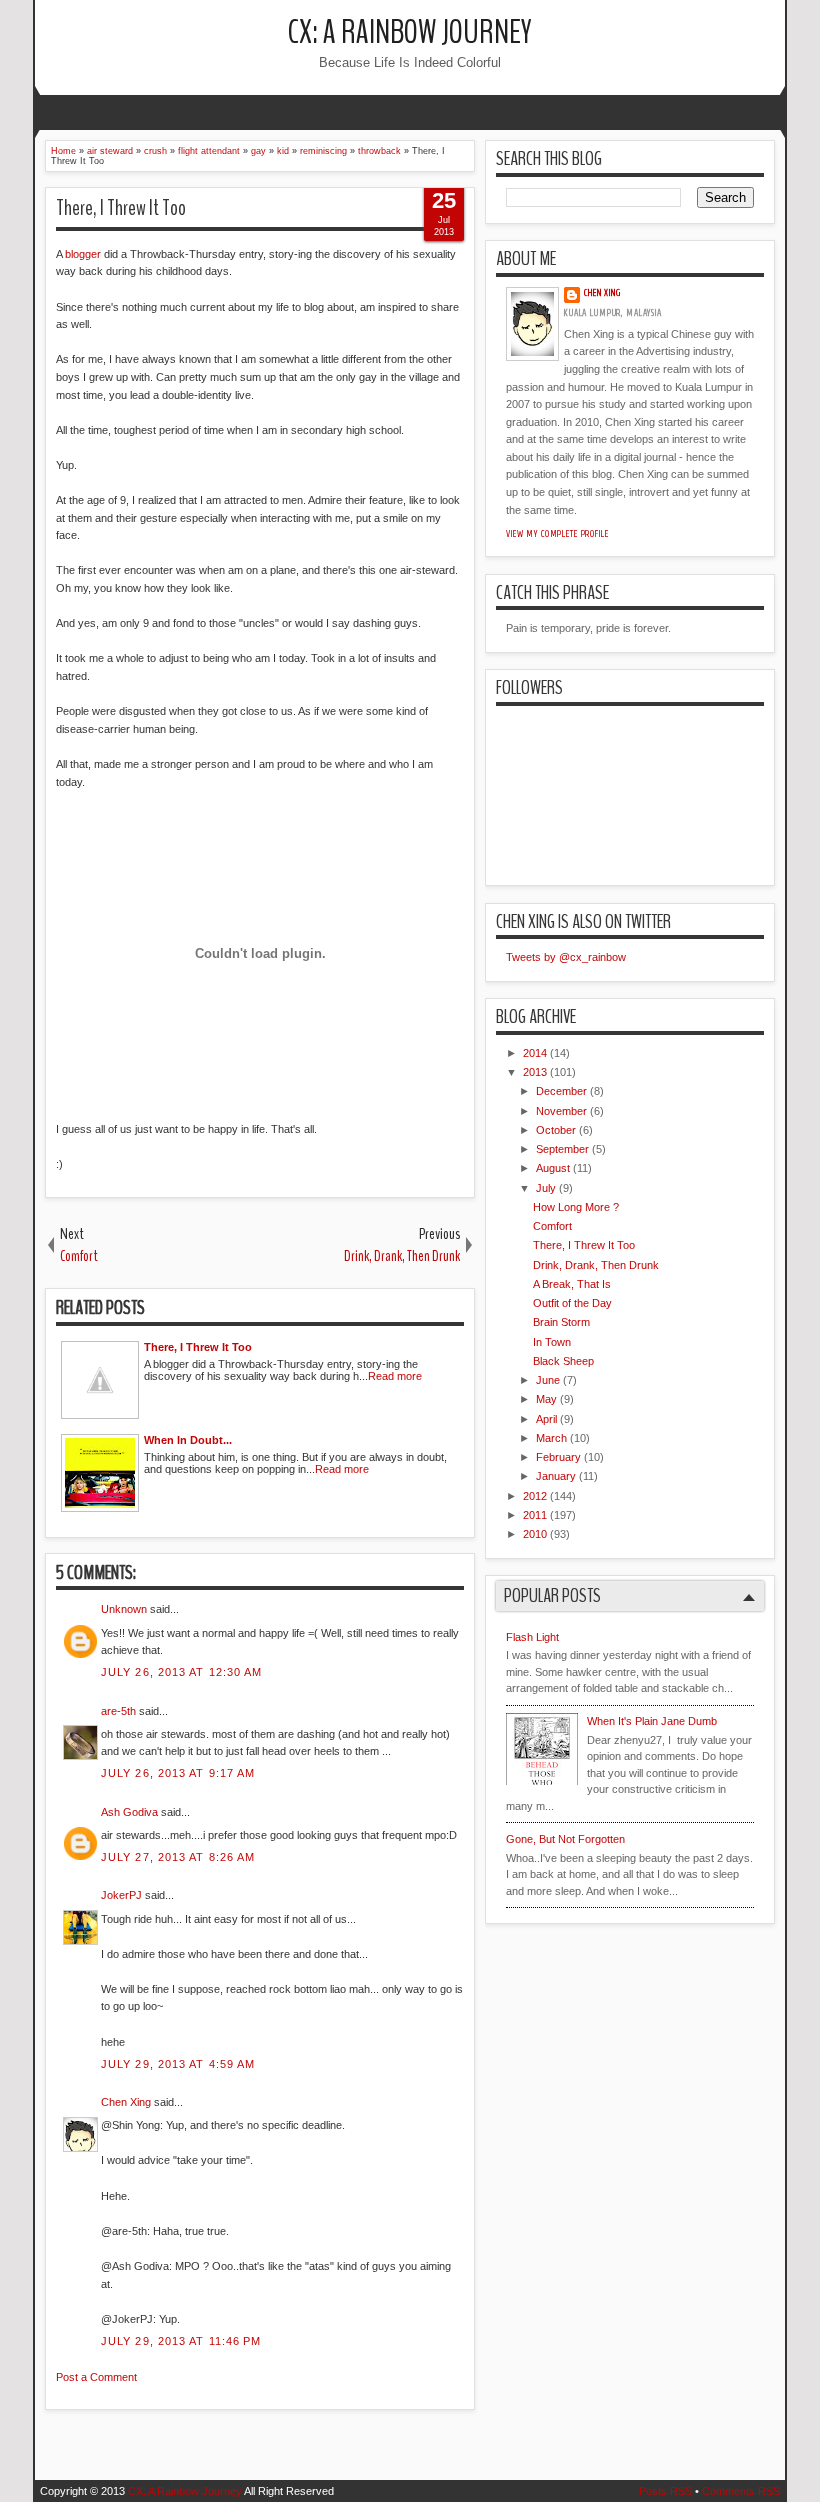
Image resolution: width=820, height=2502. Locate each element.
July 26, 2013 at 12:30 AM (182, 1672)
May (546, 1399)
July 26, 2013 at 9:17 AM (178, 1773)
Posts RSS (665, 2491)
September (562, 1149)
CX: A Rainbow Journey (410, 32)
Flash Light (532, 1637)
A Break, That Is (572, 1284)
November (561, 1111)
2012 (535, 1496)
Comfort (552, 1226)
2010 (535, 1534)
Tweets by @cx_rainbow (566, 957)
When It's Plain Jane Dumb (652, 1721)
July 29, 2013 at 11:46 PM (181, 2341)
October (556, 1130)
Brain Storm (561, 1322)
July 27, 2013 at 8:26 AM (178, 1857)
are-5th (118, 1711)
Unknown (124, 1609)
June (548, 1380)
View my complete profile (557, 534)
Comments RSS (741, 2491)
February (558, 1457)
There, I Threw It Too (121, 208)
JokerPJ (121, 1895)
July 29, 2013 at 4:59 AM (178, 2064)
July (546, 1188)
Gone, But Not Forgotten (565, 1839)
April (546, 1419)
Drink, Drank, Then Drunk (596, 1265)
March (551, 1438)
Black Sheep (563, 1361)
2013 (535, 1072)
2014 (535, 1053)
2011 (535, 1515)
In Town (552, 1342)
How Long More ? (576, 1207)
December (561, 1091)
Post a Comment (96, 2377)
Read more (395, 1376)
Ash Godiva (129, 1812)
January (556, 1476)
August (553, 1168)
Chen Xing (126, 2102)
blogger (83, 254)
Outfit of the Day (572, 1303)
